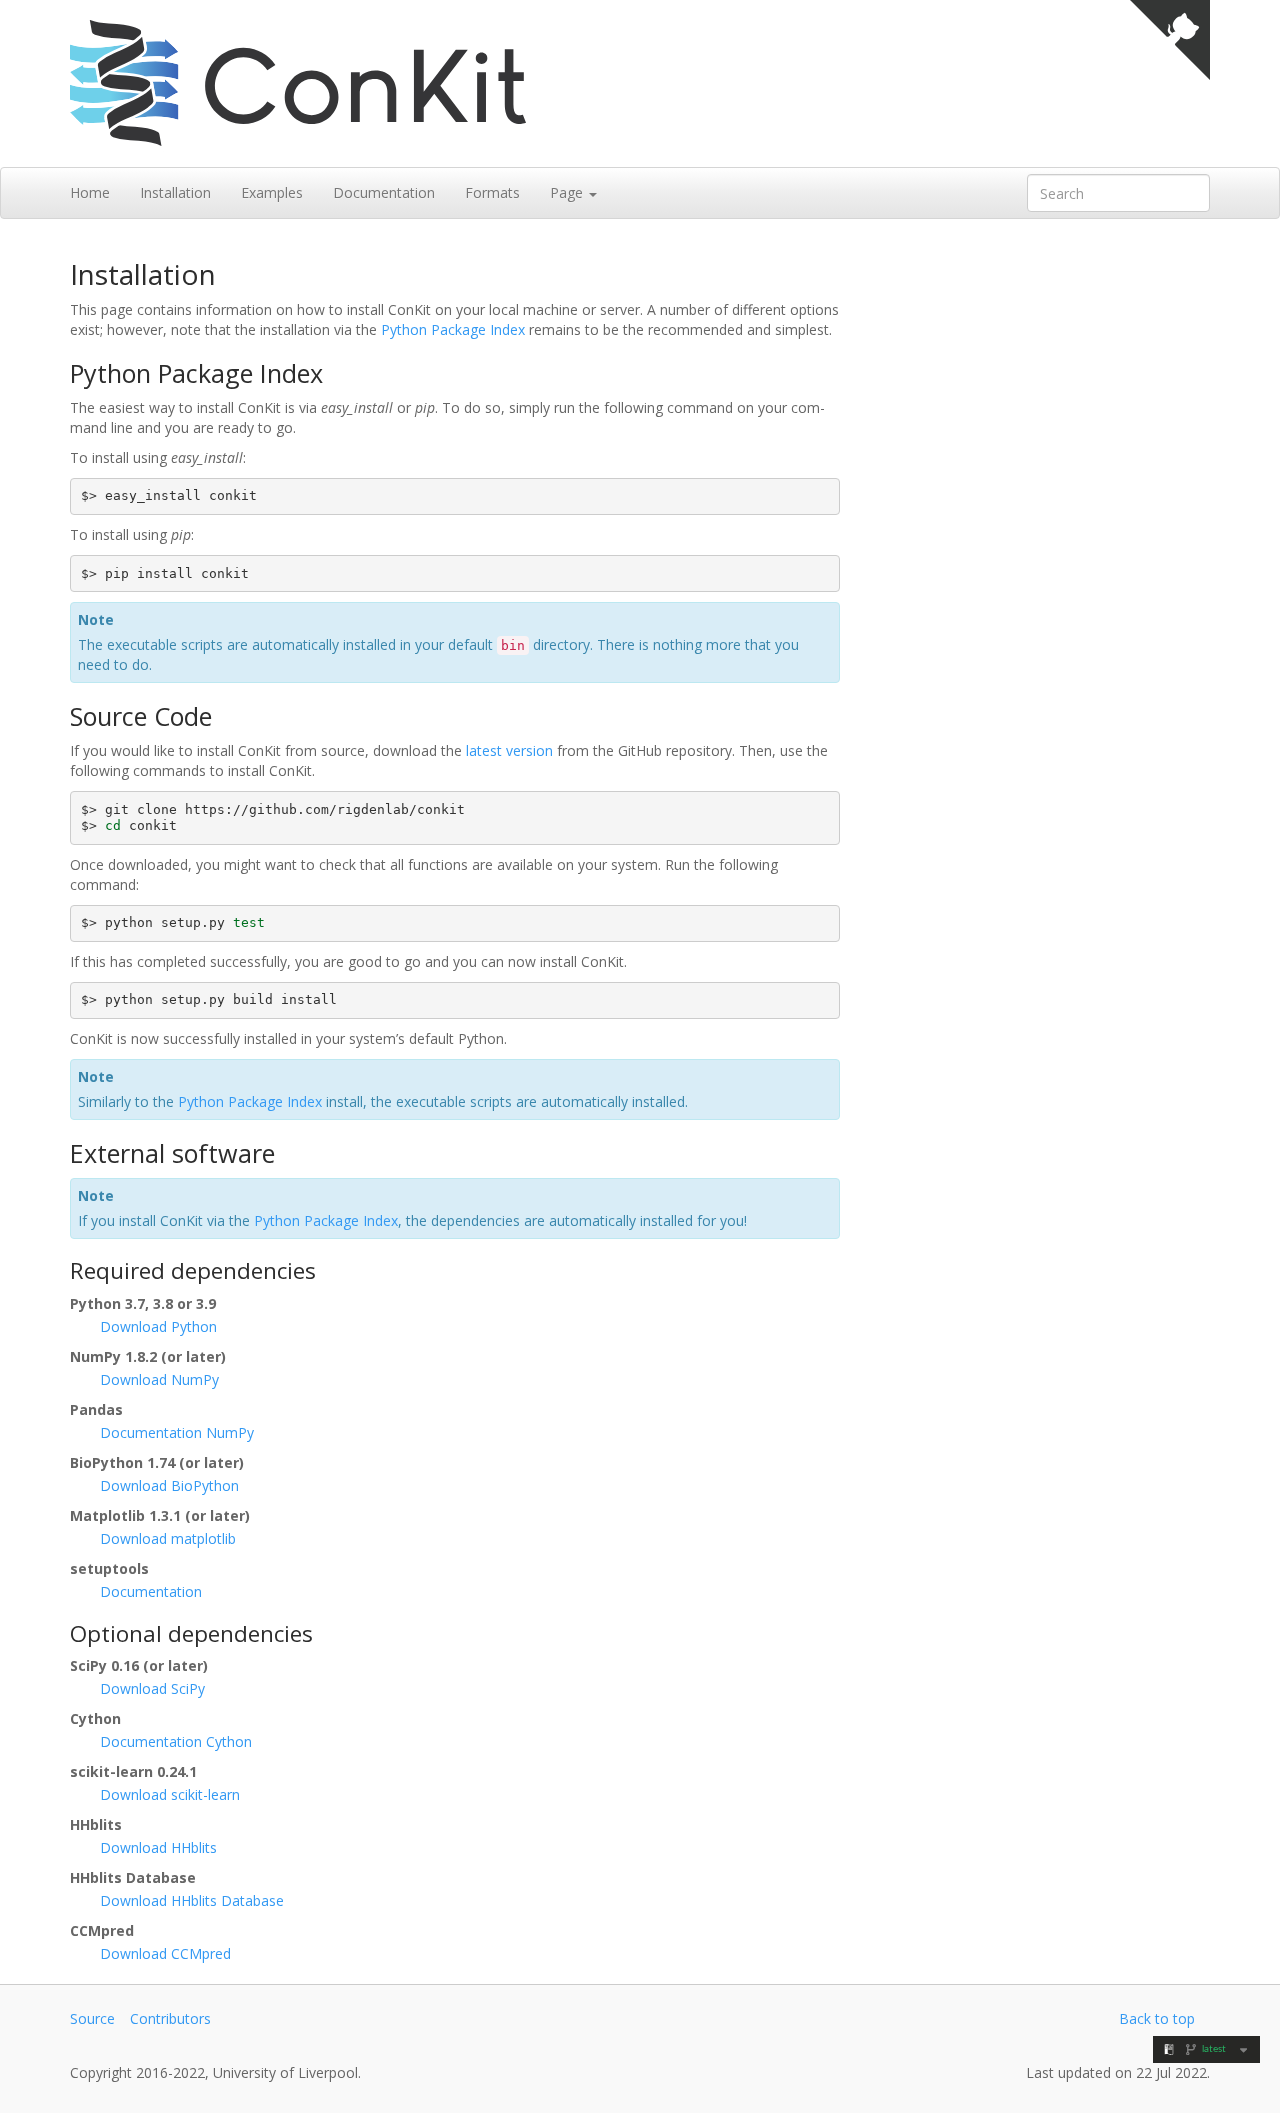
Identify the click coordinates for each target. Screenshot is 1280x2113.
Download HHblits (158, 1847)
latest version (509, 750)
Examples (272, 192)
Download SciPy (152, 1688)
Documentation (384, 192)
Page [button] (568, 192)
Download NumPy (159, 1379)
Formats (492, 192)
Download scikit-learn (170, 1794)
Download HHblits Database (192, 1900)
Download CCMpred (165, 1953)
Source (92, 2018)
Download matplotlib (168, 1538)
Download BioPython (169, 1485)
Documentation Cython (176, 1741)
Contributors (170, 2018)
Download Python (158, 1326)
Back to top (1157, 2018)
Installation (175, 192)
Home (90, 192)
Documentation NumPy (177, 1432)
